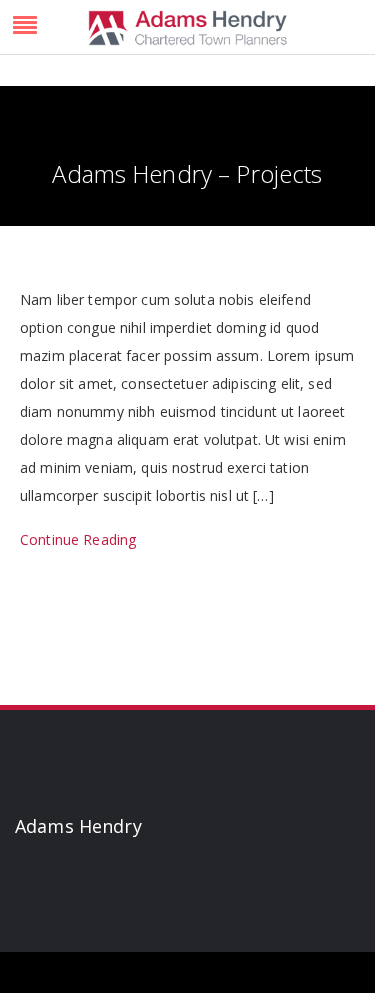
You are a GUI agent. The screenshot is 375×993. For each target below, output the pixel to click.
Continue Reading (78, 539)
